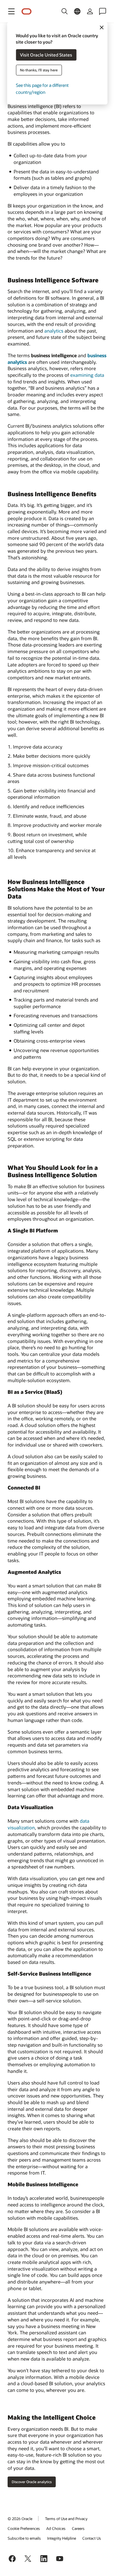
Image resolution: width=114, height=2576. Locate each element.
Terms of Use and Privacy (66, 2519)
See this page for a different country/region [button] (42, 89)
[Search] (65, 11)
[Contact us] (103, 11)
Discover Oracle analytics (32, 2482)
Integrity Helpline (62, 2538)
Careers (78, 2528)
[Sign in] (90, 11)
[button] (11, 11)
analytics (54, 331)
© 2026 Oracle (20, 2519)
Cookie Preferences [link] (24, 2528)
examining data (87, 375)
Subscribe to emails (24, 2538)
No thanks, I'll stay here (39, 70)
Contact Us (92, 2538)
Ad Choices (56, 2528)
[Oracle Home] (27, 12)
